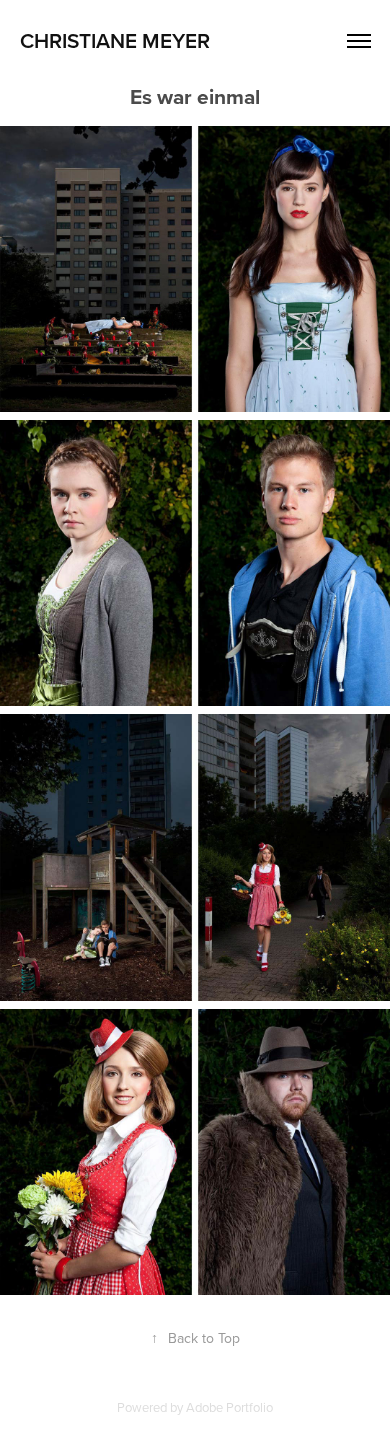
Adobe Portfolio (229, 1407)
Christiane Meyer (115, 40)
